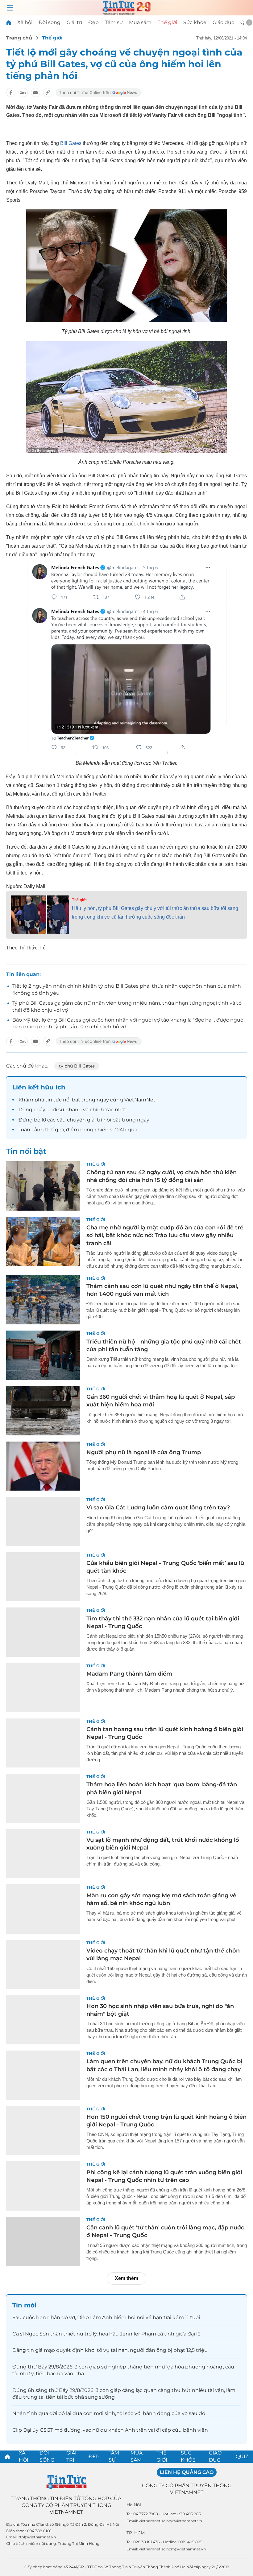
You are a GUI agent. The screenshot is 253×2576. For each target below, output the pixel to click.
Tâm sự (114, 22)
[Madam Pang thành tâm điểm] (43, 1688)
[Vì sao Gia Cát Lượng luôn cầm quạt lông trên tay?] (43, 1521)
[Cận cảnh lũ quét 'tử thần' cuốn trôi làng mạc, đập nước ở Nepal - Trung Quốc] (43, 2241)
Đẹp (93, 22)
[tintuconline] (9, 22)
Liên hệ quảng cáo (187, 2472)
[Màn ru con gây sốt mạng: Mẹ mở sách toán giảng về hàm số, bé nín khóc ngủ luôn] (43, 1909)
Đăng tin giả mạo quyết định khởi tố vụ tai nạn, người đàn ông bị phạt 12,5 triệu (110, 2350)
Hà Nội (134, 2505)
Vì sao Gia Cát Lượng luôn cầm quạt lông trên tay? (158, 1508)
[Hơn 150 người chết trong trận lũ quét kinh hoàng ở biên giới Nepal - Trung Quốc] (43, 2131)
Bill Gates (71, 143)
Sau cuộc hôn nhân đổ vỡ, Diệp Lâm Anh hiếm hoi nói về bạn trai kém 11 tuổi (106, 2317)
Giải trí (74, 22)
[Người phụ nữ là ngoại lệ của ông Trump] (43, 1466)
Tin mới (24, 2305)
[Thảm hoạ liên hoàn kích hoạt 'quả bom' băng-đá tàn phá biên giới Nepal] (43, 1798)
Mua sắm (140, 22)
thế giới (54, 1130)
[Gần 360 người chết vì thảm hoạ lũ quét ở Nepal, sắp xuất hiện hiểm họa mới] (43, 1411)
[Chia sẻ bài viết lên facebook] (11, 93)
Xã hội (25, 22)
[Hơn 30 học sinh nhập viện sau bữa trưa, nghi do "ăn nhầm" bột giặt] (43, 2020)
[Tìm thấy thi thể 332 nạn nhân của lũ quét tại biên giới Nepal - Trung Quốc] (43, 1632)
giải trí (95, 1120)
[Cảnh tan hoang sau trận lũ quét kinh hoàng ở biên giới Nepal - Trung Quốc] (43, 1743)
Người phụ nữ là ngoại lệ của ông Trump (144, 1452)
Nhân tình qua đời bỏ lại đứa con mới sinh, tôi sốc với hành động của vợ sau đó (109, 2413)
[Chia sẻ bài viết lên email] (35, 93)
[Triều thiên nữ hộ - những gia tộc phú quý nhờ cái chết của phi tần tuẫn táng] (43, 1355)
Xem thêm (126, 2278)
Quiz (242, 2457)
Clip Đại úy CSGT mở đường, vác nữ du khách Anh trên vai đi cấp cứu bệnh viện (110, 2430)
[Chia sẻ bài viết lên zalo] (23, 93)
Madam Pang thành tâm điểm (129, 1674)
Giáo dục (223, 22)
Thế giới (167, 22)
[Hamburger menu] (10, 8)
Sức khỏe (195, 22)
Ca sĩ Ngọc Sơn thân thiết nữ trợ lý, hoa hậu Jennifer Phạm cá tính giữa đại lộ (106, 2334)
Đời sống (50, 22)
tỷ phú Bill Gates (77, 1066)
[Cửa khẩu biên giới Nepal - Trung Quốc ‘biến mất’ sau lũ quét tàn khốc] (43, 1577)
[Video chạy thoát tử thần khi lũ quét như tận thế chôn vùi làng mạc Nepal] (43, 1965)
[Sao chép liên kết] (48, 93)
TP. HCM (136, 2533)
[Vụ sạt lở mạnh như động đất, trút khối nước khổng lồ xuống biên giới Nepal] (43, 1854)
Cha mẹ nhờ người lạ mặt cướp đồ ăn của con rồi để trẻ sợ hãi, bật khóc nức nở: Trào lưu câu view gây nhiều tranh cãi (165, 1235)
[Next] (249, 23)
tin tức (54, 1100)
